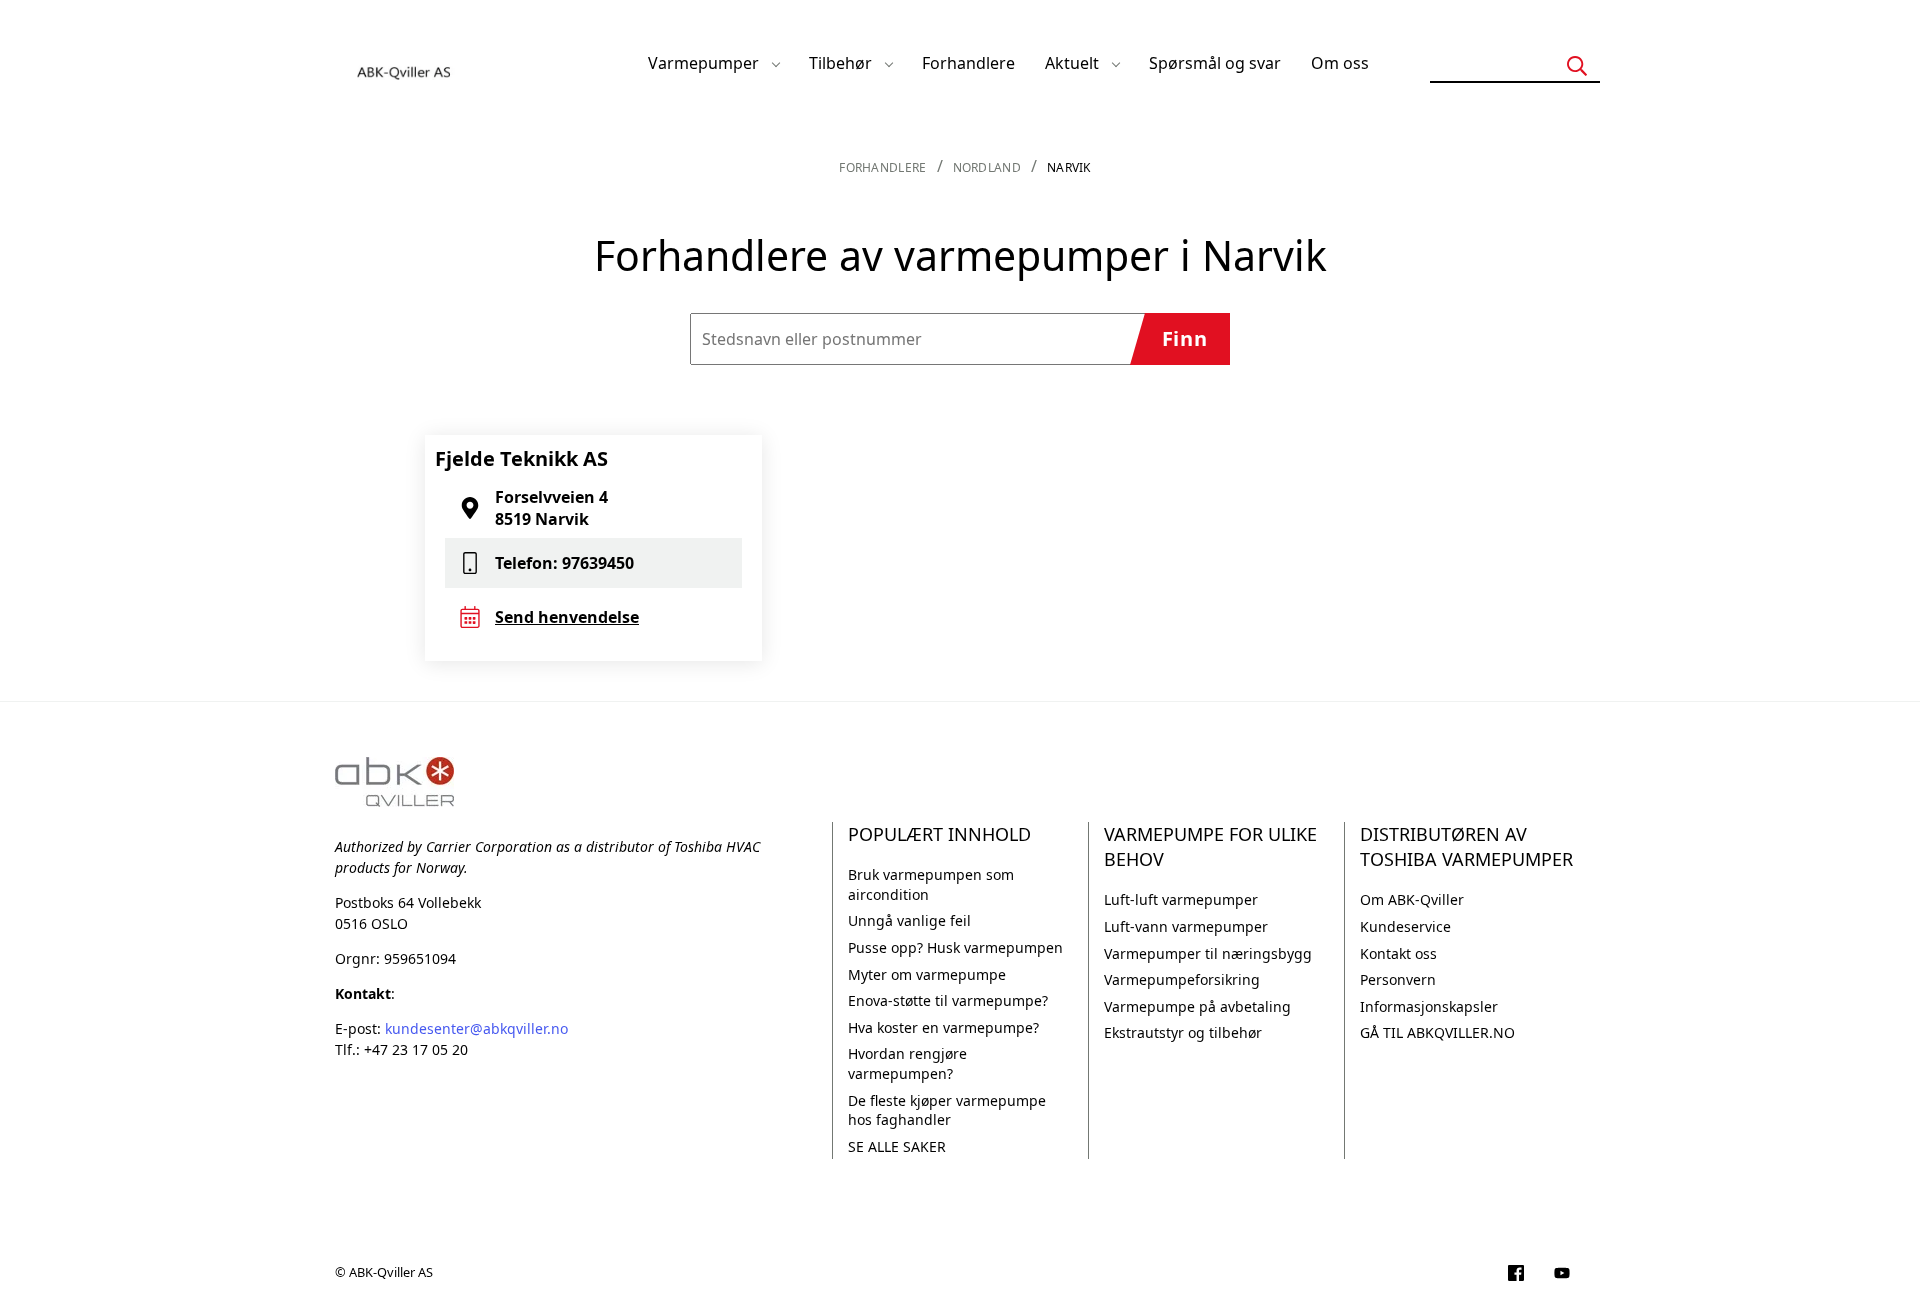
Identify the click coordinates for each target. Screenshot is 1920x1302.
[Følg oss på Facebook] (1516, 1275)
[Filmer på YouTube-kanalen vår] (1562, 1275)
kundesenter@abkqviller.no (476, 1028)
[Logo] (405, 63)
